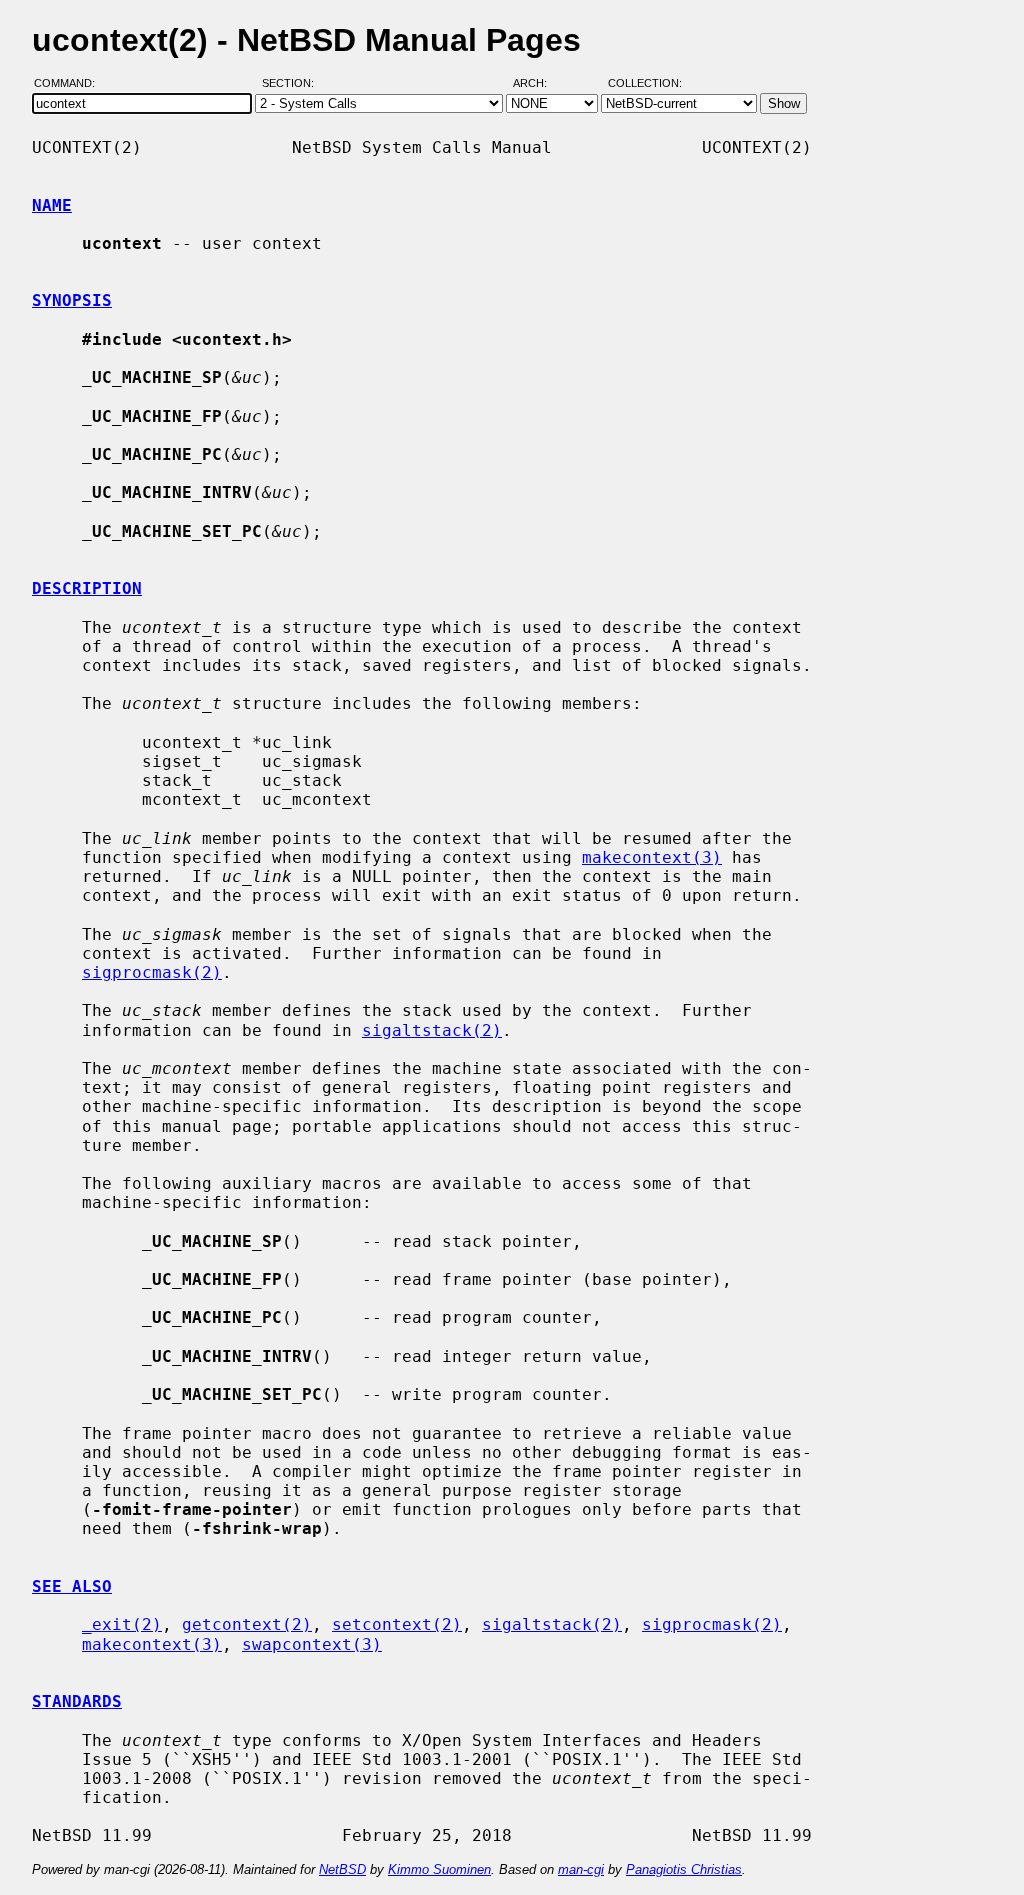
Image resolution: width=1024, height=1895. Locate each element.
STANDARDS (77, 1701)
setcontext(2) (397, 1624)
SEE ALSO (72, 1586)
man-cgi (581, 1869)
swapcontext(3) (312, 1644)
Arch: (539, 83)
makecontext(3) (652, 857)
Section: (292, 83)
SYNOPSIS (72, 300)
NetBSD (342, 1869)
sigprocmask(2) (152, 972)
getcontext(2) (247, 1624)
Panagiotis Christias (684, 1869)
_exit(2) (122, 1624)
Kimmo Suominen (439, 1869)
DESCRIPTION (87, 588)
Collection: (645, 83)
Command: (70, 83)
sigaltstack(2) (432, 1030)
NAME (52, 205)
